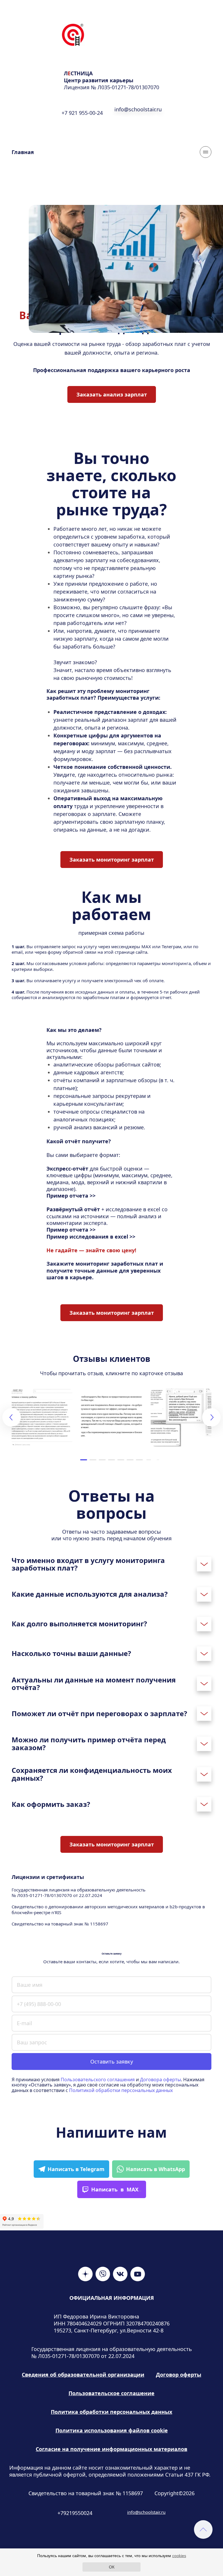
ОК (112, 2567)
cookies (179, 2556)
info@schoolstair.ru (146, 2512)
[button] (84, 1460)
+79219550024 (75, 2513)
